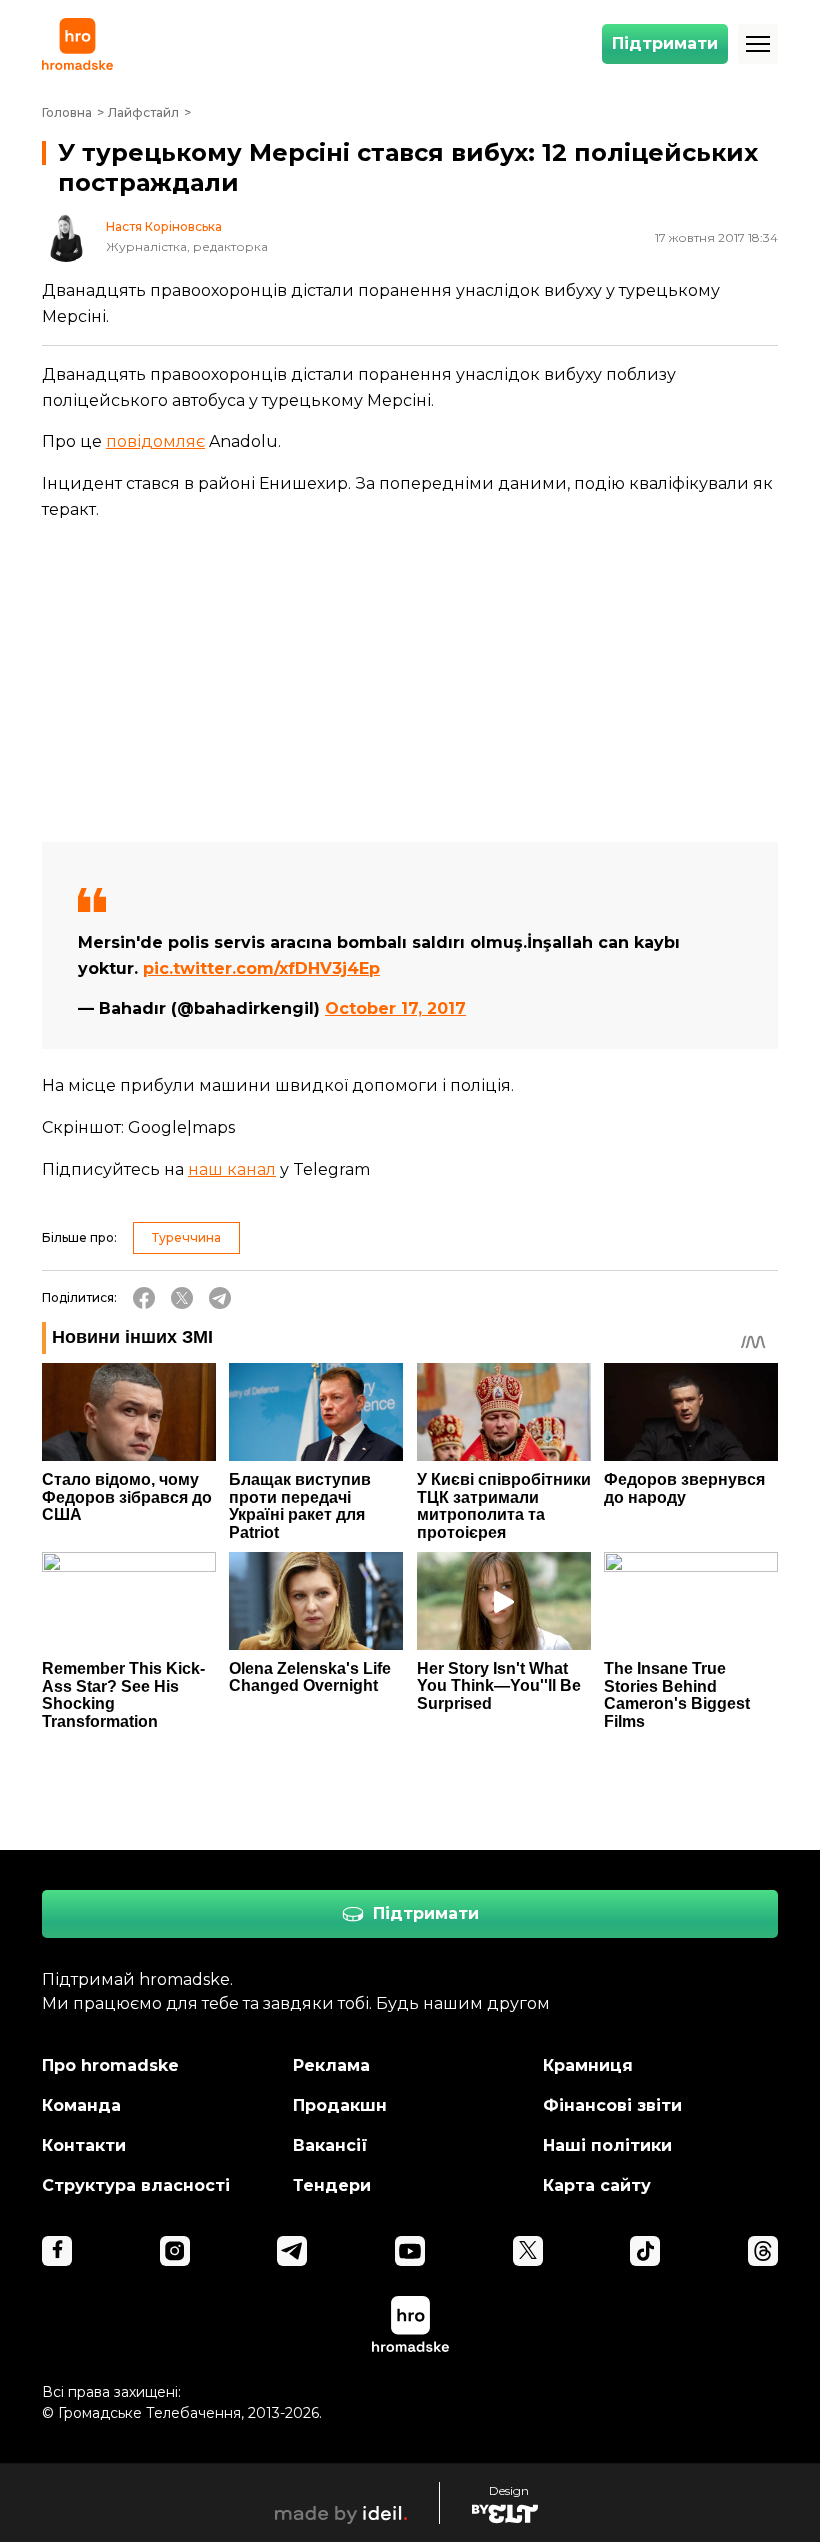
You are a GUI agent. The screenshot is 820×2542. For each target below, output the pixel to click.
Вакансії (330, 2145)
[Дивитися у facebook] (57, 2251)
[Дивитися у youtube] (410, 2251)
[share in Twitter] (182, 1298)
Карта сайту (597, 2185)
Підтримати (665, 43)
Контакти (84, 2145)
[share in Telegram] (220, 1298)
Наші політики (607, 2145)
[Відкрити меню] (758, 44)
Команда (81, 2105)
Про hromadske (110, 2065)
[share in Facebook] (144, 1298)
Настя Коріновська (164, 227)
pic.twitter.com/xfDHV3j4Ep (261, 968)
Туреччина (186, 1237)
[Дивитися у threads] (763, 2251)
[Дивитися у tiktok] (645, 2251)
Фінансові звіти (612, 2105)
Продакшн (340, 2105)
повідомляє (155, 441)
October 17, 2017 (395, 1008)
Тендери (332, 2185)
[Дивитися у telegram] (292, 2251)
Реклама (331, 2065)
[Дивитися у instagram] (175, 2251)
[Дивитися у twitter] (528, 2251)
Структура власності (136, 2185)
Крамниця (588, 2065)
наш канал (232, 1169)
